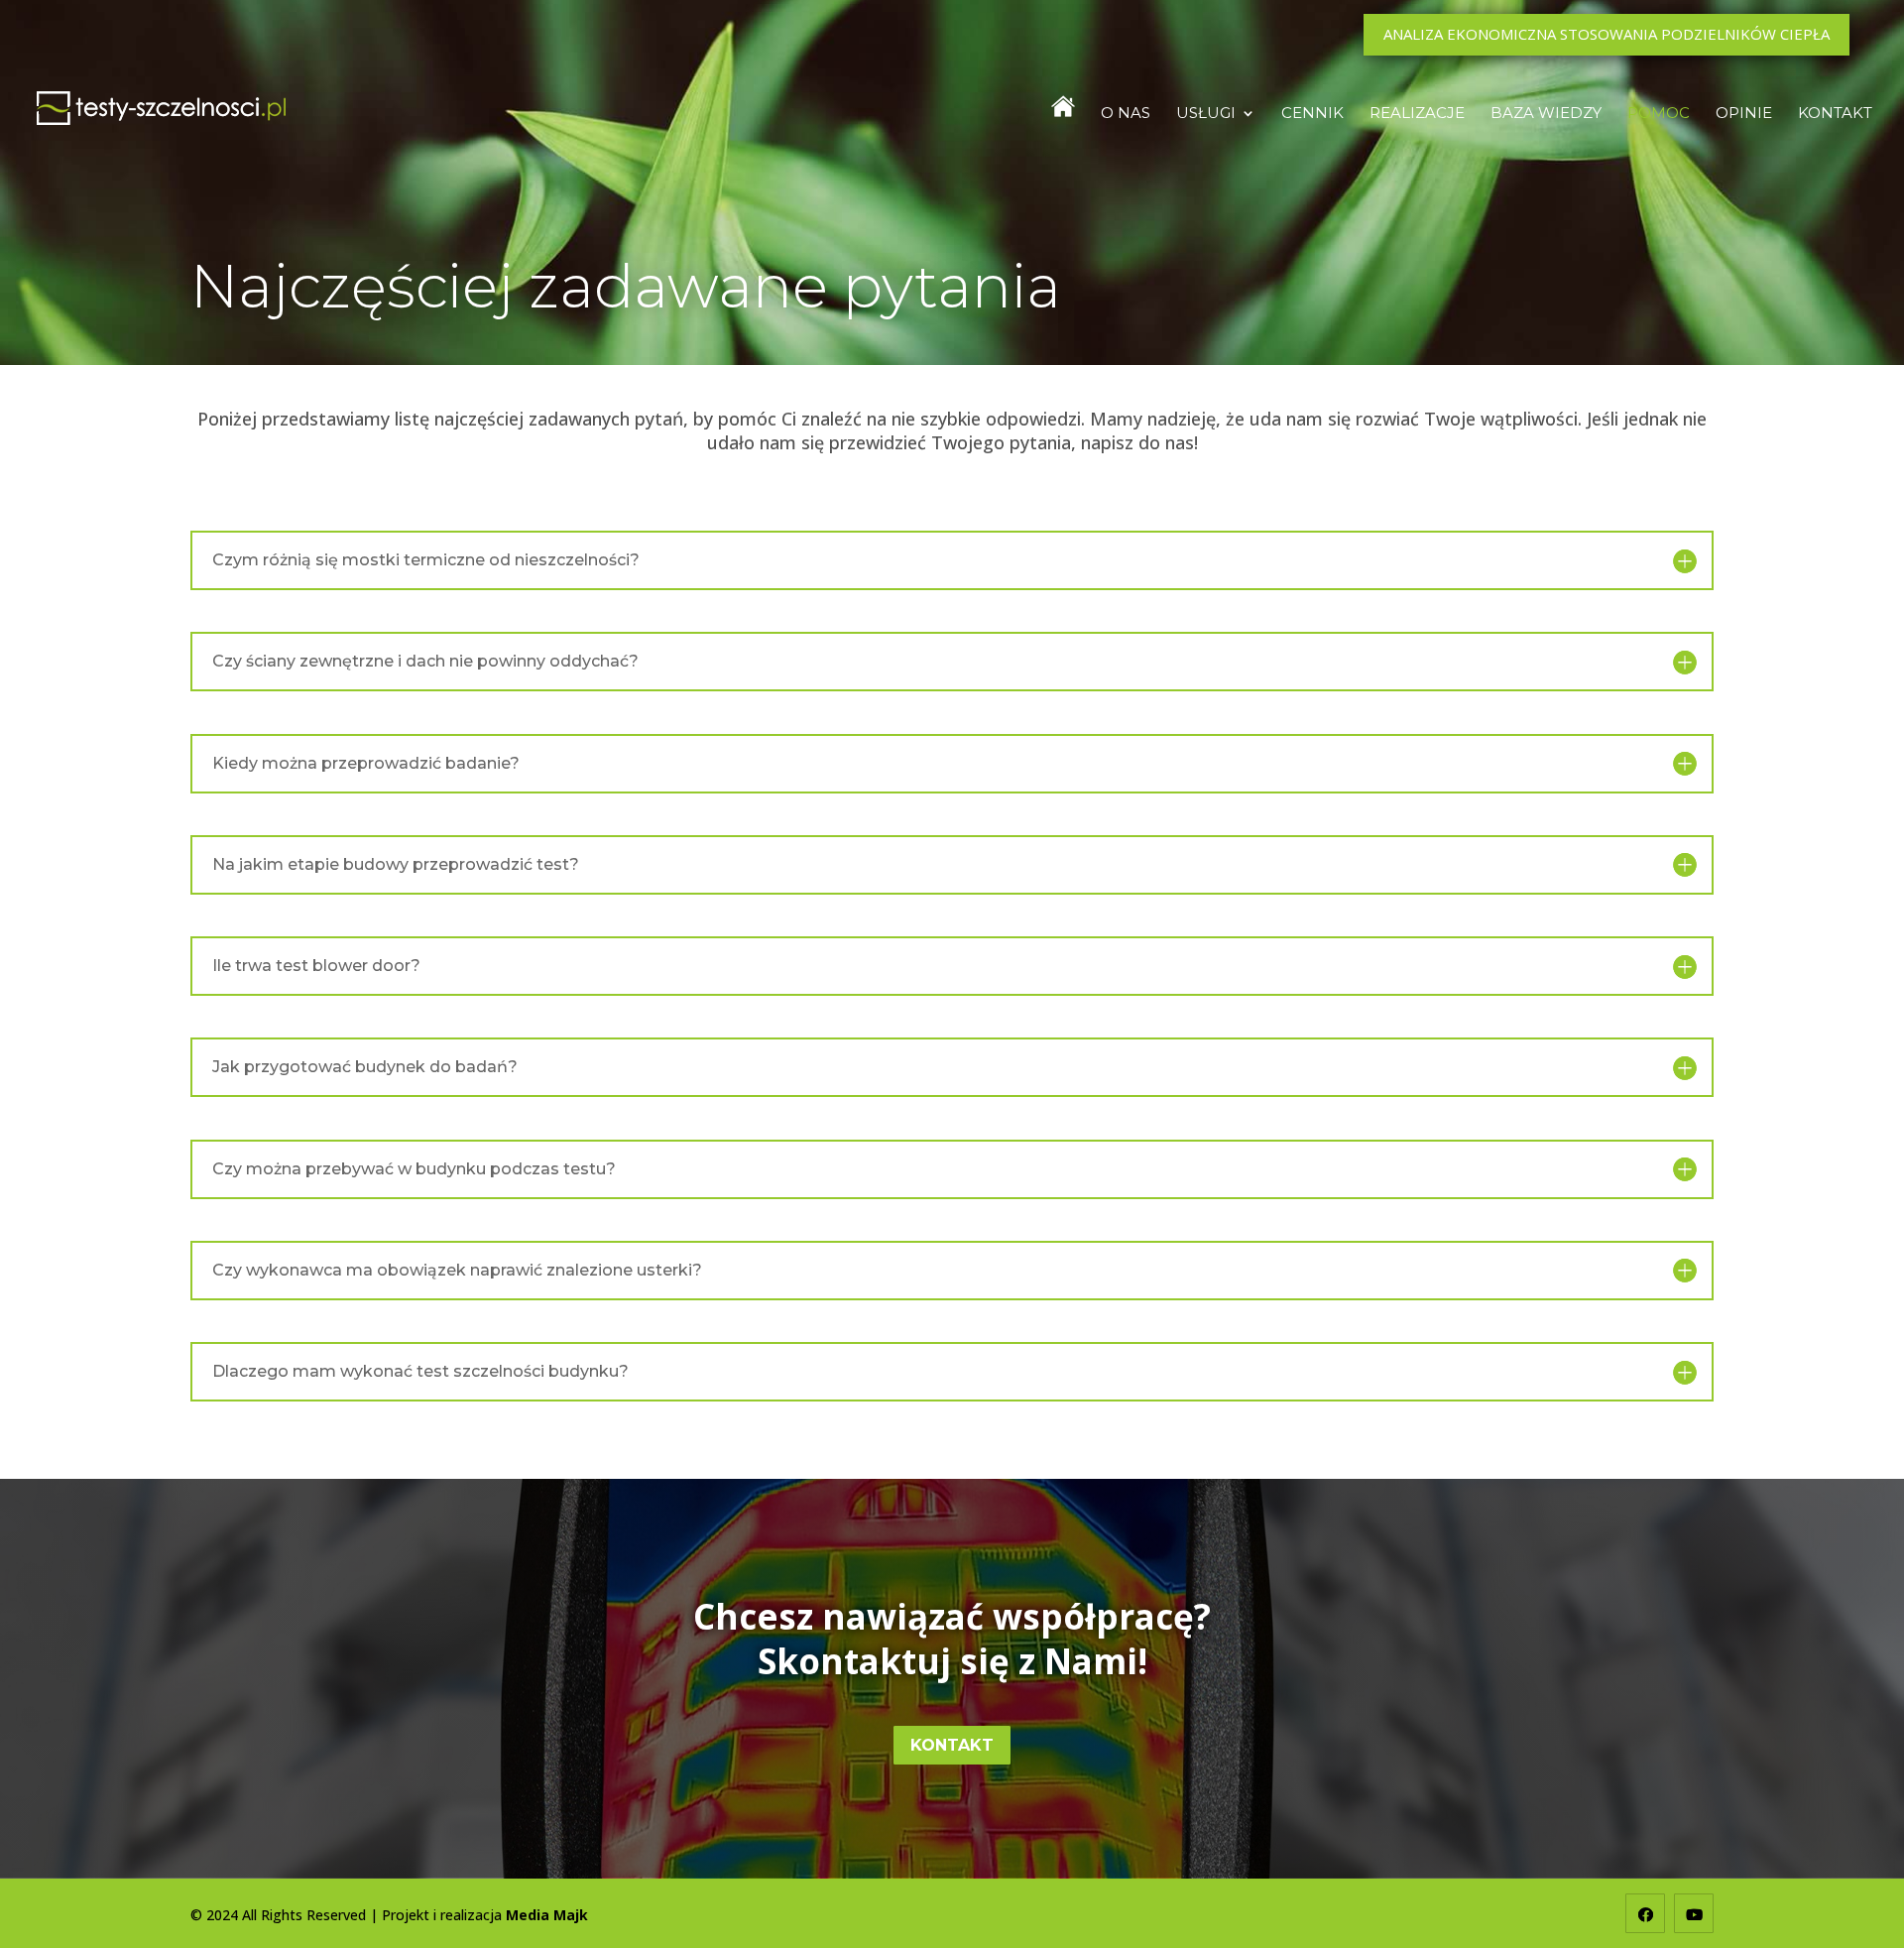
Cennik (1312, 114)
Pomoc (1659, 114)
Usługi (1206, 114)
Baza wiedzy (1546, 114)
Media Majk (547, 1915)
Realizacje (1417, 114)
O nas (1126, 114)
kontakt (952, 1745)
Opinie (1744, 114)
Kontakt (1835, 114)
